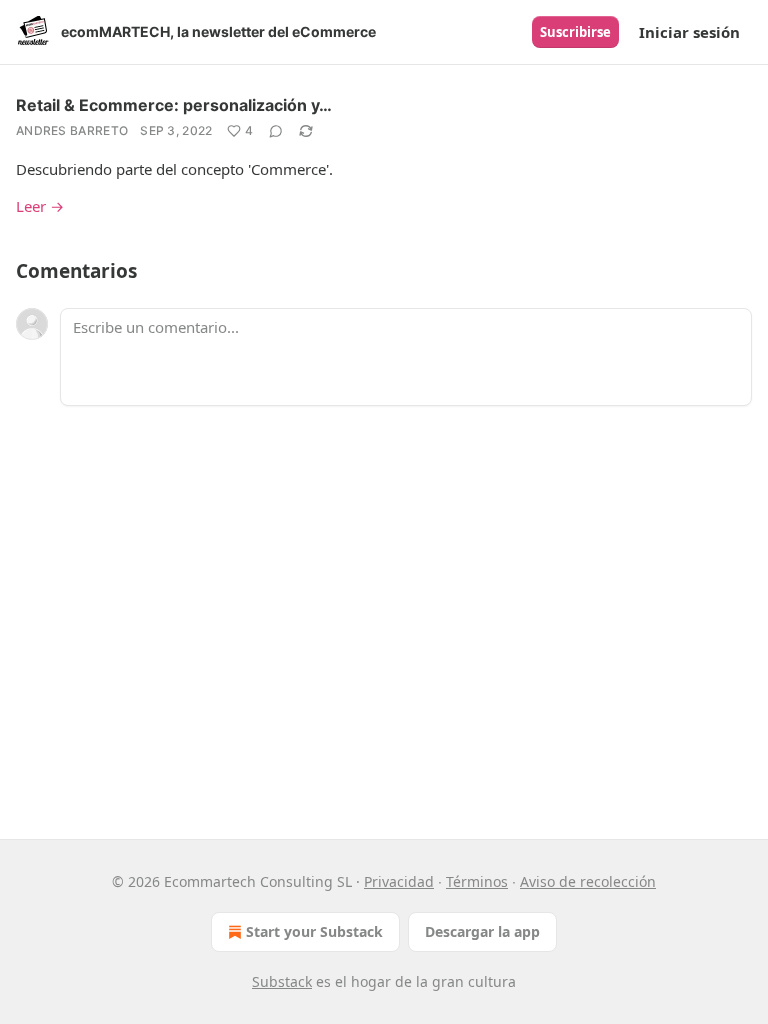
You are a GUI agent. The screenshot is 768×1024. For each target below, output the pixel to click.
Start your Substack (314, 931)
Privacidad (399, 881)
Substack (282, 981)
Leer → (40, 206)
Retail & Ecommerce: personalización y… (174, 105)
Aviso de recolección (588, 881)
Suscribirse (575, 32)
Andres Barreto (72, 130)
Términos (477, 881)
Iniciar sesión (689, 32)
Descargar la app (482, 931)
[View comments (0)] (276, 131)
